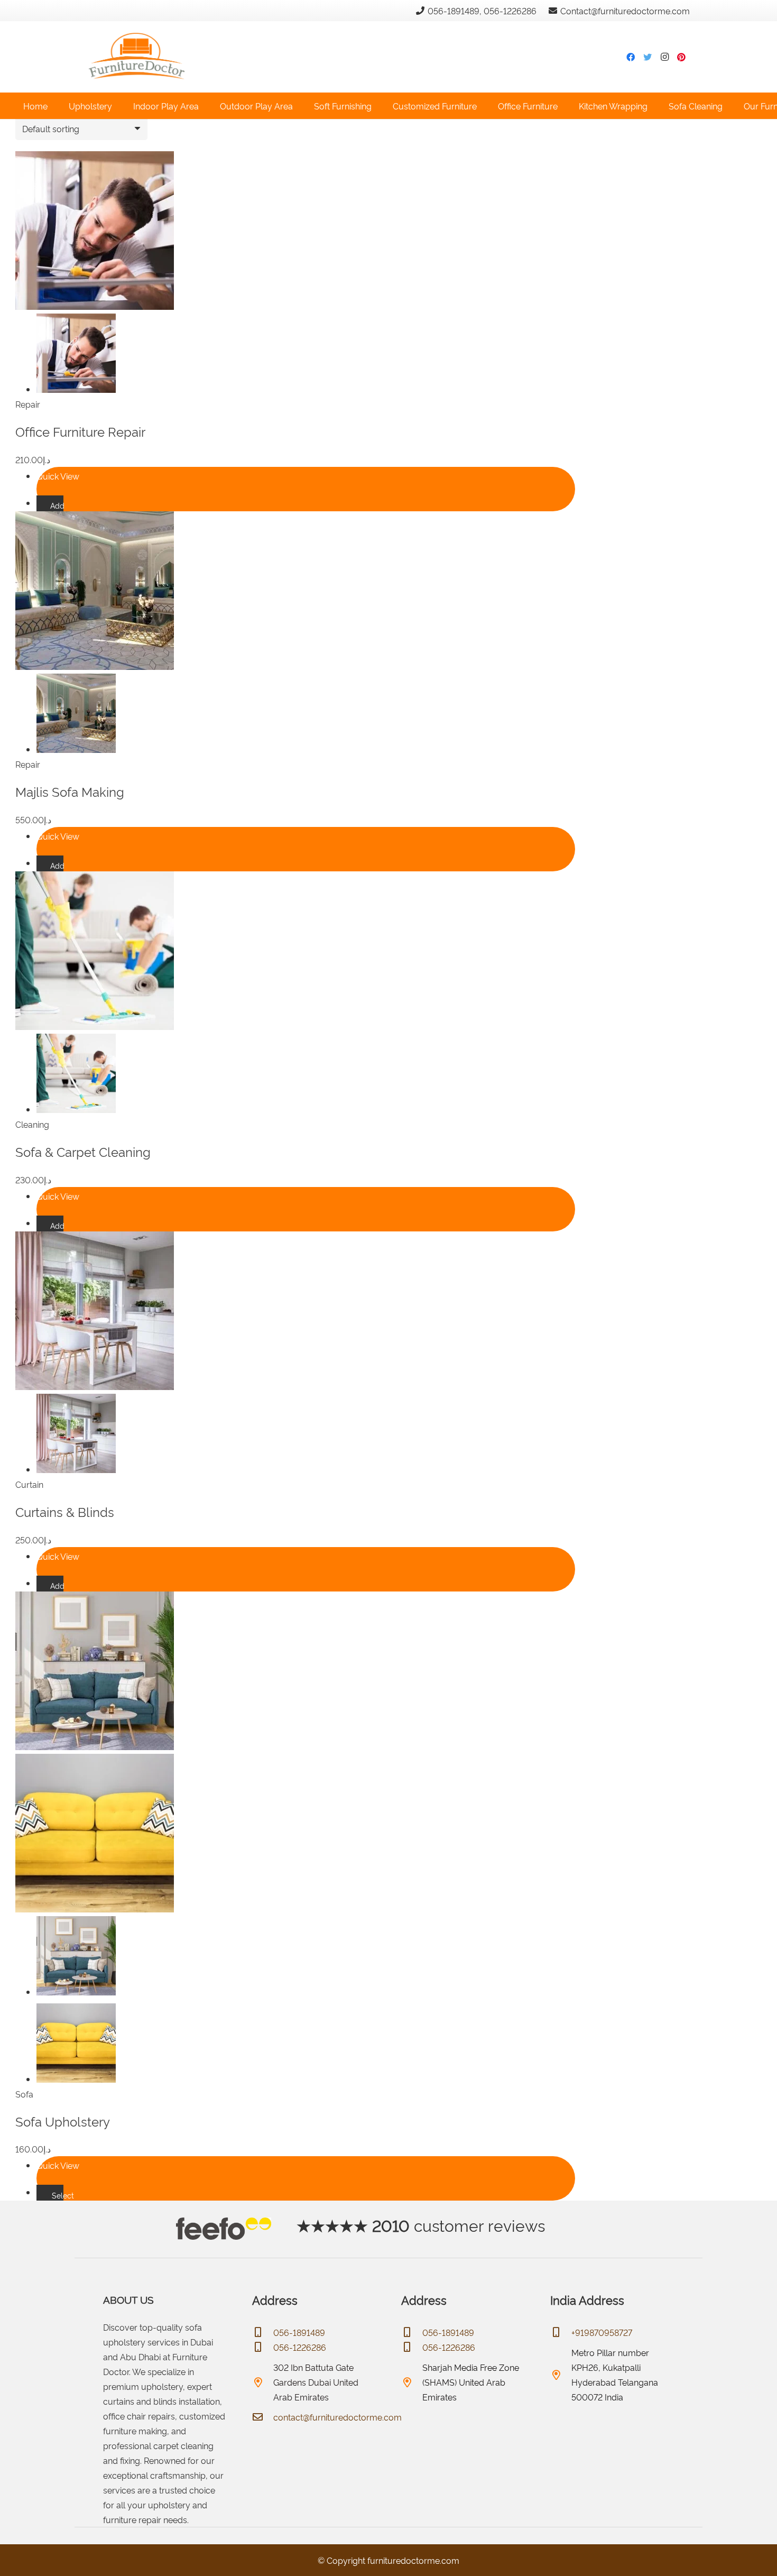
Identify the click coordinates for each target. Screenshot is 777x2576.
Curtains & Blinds (65, 1511)
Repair (28, 404)
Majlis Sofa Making (70, 791)
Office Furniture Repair (80, 431)
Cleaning (32, 1124)
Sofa (24, 2094)
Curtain (29, 1484)
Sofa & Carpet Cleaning (83, 1151)
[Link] (136, 41)
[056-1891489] (263, 2332)
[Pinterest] (681, 57)
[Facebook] (631, 57)
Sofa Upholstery (63, 2121)
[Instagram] (664, 57)
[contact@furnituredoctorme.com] (263, 2417)
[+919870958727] (561, 2332)
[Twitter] (647, 57)
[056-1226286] (263, 2347)
